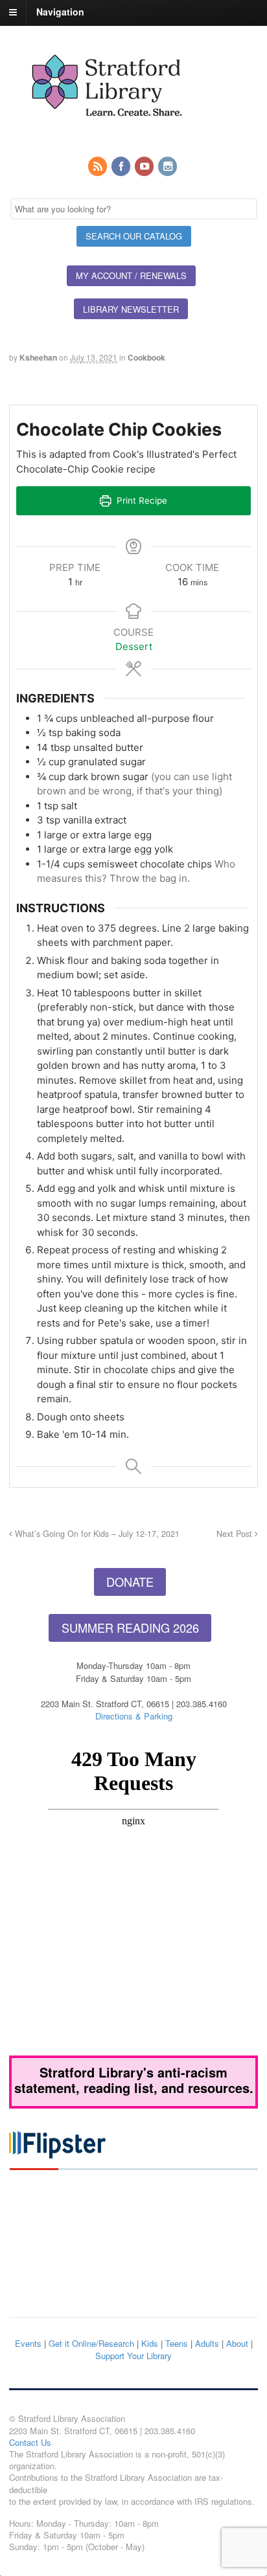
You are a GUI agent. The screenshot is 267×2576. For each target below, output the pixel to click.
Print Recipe (141, 500)
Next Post (236, 1534)
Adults (207, 2343)
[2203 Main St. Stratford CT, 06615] (106, 131)
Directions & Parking (134, 1716)
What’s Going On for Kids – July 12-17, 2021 (96, 1534)
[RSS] (99, 167)
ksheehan (38, 357)
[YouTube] (145, 167)
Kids (150, 2343)
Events (28, 2343)
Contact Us (30, 2442)
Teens (177, 2343)
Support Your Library (133, 2356)
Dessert (134, 646)
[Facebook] (122, 167)
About (237, 2343)
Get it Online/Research (91, 2343)
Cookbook (146, 357)
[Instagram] (168, 167)
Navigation (60, 12)
